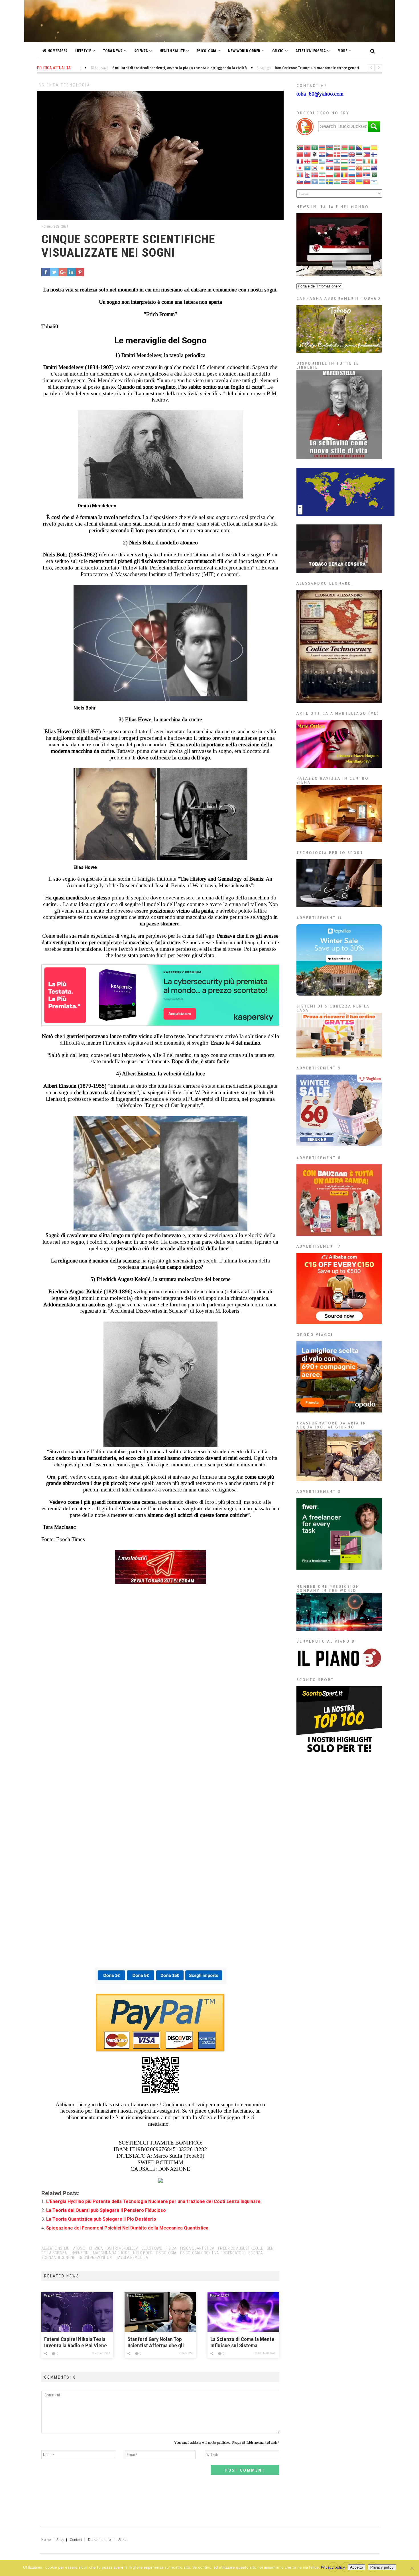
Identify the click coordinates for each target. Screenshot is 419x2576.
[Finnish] (374, 154)
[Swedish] (330, 181)
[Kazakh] (308, 168)
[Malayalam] (367, 168)
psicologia (166, 2253)
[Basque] (337, 147)
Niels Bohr (143, 2253)
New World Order (244, 51)
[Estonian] (359, 154)
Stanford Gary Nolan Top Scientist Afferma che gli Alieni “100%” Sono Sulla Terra (156, 2343)
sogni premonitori (96, 2257)
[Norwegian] (315, 174)
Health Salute (172, 51)
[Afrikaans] (300, 147)
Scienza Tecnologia (64, 85)
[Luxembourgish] (352, 168)
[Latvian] (337, 168)
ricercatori (234, 2253)
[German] (315, 161)
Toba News (113, 51)
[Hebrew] (337, 161)
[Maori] (374, 168)
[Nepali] (308, 174)
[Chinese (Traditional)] (308, 154)
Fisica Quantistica (197, 2248)
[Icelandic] (352, 161)
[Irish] (367, 161)
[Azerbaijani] (330, 147)
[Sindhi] (374, 174)
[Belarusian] (345, 147)
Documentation (100, 2540)
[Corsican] (315, 154)
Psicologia (206, 51)
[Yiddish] (374, 181)
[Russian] (352, 174)
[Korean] (315, 168)
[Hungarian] (345, 161)
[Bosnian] (359, 147)
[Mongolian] (300, 174)
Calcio (278, 51)
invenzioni (80, 2253)
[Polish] (330, 174)
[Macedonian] (359, 168)
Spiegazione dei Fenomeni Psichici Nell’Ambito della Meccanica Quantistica (127, 2228)
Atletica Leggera (311, 51)
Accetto (356, 2567)
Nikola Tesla (101, 2353)
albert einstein (55, 2248)
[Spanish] (322, 181)
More (342, 51)
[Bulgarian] (367, 147)
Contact (76, 2540)
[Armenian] (322, 147)
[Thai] (345, 181)
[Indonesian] (359, 161)
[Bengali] (352, 147)
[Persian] (322, 174)
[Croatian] (322, 154)
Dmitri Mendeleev (122, 2248)
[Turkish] (352, 181)
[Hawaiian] (330, 161)
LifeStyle (83, 51)
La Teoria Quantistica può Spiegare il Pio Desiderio (101, 2219)
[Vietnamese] (367, 181)
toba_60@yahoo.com (320, 94)
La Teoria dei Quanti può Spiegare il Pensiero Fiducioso (106, 2210)
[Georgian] (308, 161)
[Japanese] (300, 168)
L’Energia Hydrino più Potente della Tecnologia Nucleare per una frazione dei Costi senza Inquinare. (154, 2201)
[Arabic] (315, 147)
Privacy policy (333, 2567)
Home (46, 2540)
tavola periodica (132, 2257)
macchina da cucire (111, 2253)
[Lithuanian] (345, 168)
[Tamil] (337, 181)
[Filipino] (367, 154)
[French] (300, 161)
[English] (352, 154)
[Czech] (330, 154)
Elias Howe (152, 2248)
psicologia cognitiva (200, 2253)
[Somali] (315, 181)
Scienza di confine (58, 2257)
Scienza (141, 51)
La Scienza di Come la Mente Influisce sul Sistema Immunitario (242, 2343)
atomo (79, 2248)
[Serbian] (367, 174)
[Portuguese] (337, 174)
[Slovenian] (308, 181)
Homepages (57, 51)
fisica (171, 2248)
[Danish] (337, 154)
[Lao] (330, 168)
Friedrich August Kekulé (241, 2248)
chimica (96, 2248)
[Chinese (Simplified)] (300, 154)
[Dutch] (345, 154)
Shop (60, 2540)
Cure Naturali (266, 2353)
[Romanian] (345, 174)
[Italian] (374, 161)
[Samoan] (359, 174)
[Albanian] (308, 147)
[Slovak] (300, 181)
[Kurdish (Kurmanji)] (322, 168)
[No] (412, 2568)
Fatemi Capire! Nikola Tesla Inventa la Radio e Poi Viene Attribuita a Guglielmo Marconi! (76, 2343)
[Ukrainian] (359, 181)
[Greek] (322, 161)
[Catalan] (374, 147)
